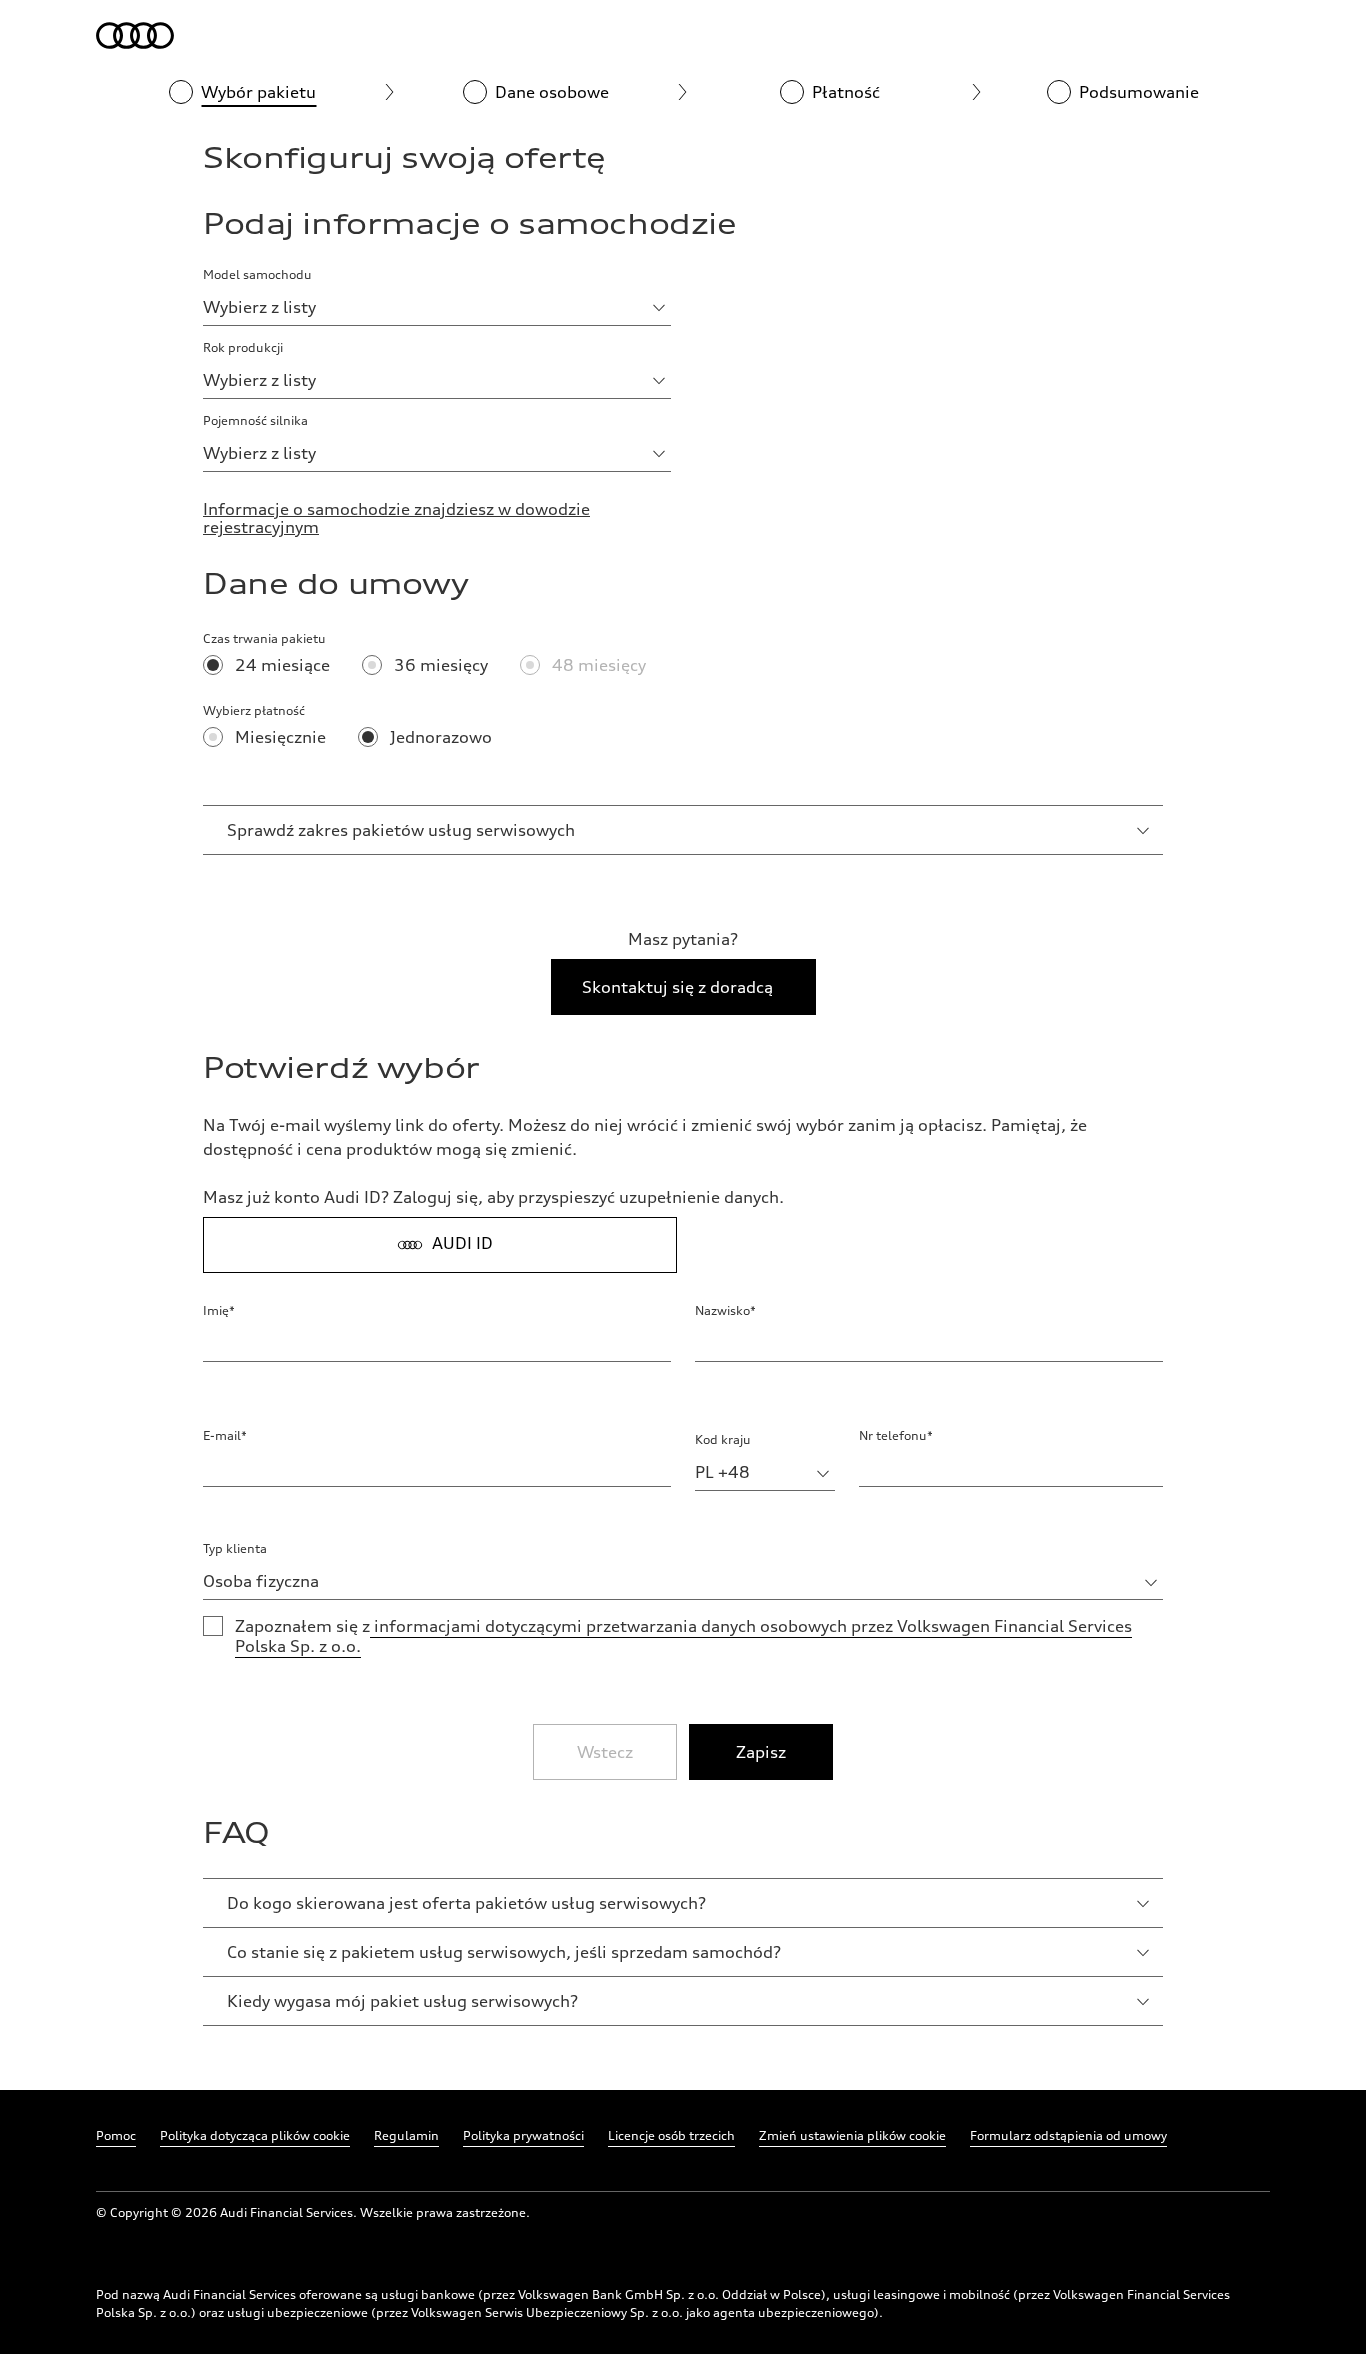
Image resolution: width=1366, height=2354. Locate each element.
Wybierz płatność (254, 710)
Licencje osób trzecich (671, 2135)
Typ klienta (235, 1548)
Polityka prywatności (523, 2135)
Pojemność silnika (255, 420)
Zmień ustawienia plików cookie (852, 2135)
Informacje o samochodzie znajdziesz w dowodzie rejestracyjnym (396, 518)
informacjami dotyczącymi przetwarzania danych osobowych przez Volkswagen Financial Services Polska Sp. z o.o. (683, 1636)
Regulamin (406, 2135)
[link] (761, 1752)
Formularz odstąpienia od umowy (1068, 2135)
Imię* (219, 1310)
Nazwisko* (725, 1310)
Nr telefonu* (896, 1435)
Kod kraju (723, 1439)
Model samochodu (257, 274)
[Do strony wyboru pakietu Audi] (136, 36)
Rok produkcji (243, 347)
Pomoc (116, 2135)
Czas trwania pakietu (264, 638)
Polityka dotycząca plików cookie (255, 2135)
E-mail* (225, 1435)
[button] (401, 830)
